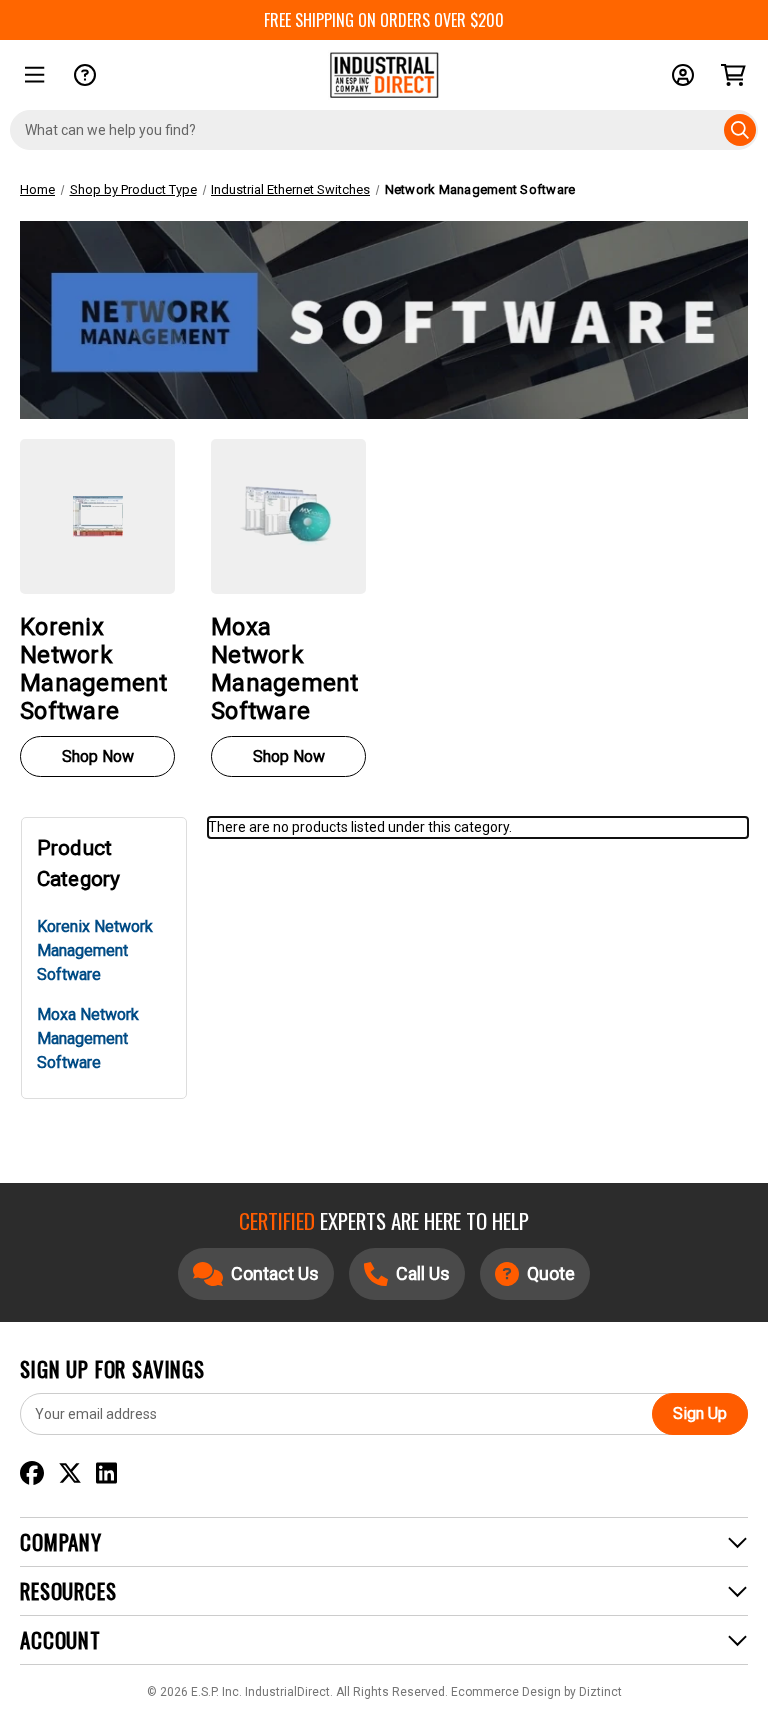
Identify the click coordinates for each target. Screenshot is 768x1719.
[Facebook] (32, 1474)
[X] (70, 1474)
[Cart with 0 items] (733, 75)
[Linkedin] (106, 1474)
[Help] (85, 75)
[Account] (683, 75)
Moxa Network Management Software (88, 1038)
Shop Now (98, 756)
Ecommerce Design (506, 1692)
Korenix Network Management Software (95, 950)
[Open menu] (35, 75)
